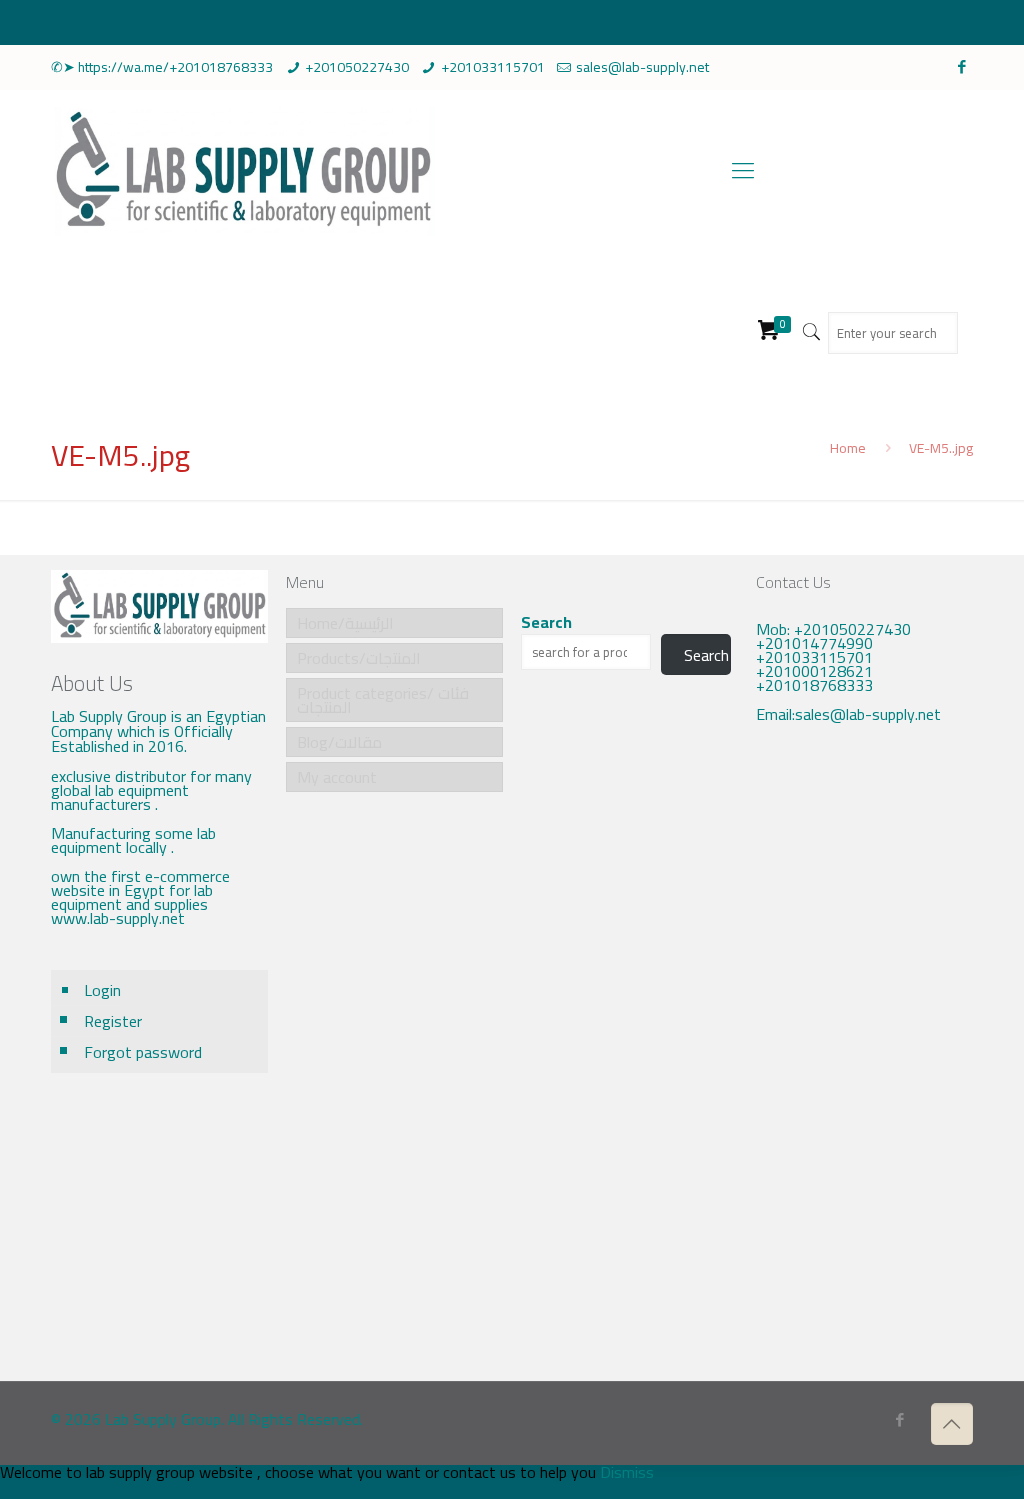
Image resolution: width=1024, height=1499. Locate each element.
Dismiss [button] (627, 1472)
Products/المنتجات (359, 658)
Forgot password (143, 1052)
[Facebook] (962, 66)
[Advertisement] (864, 1066)
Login (102, 990)
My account (337, 777)
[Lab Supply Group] (243, 170)
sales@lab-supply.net (642, 67)
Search (546, 622)
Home (848, 448)
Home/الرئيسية (345, 623)
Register (113, 1021)
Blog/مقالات (339, 742)
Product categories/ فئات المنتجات (383, 700)
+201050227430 (357, 67)
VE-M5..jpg (941, 448)
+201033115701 (493, 67)
